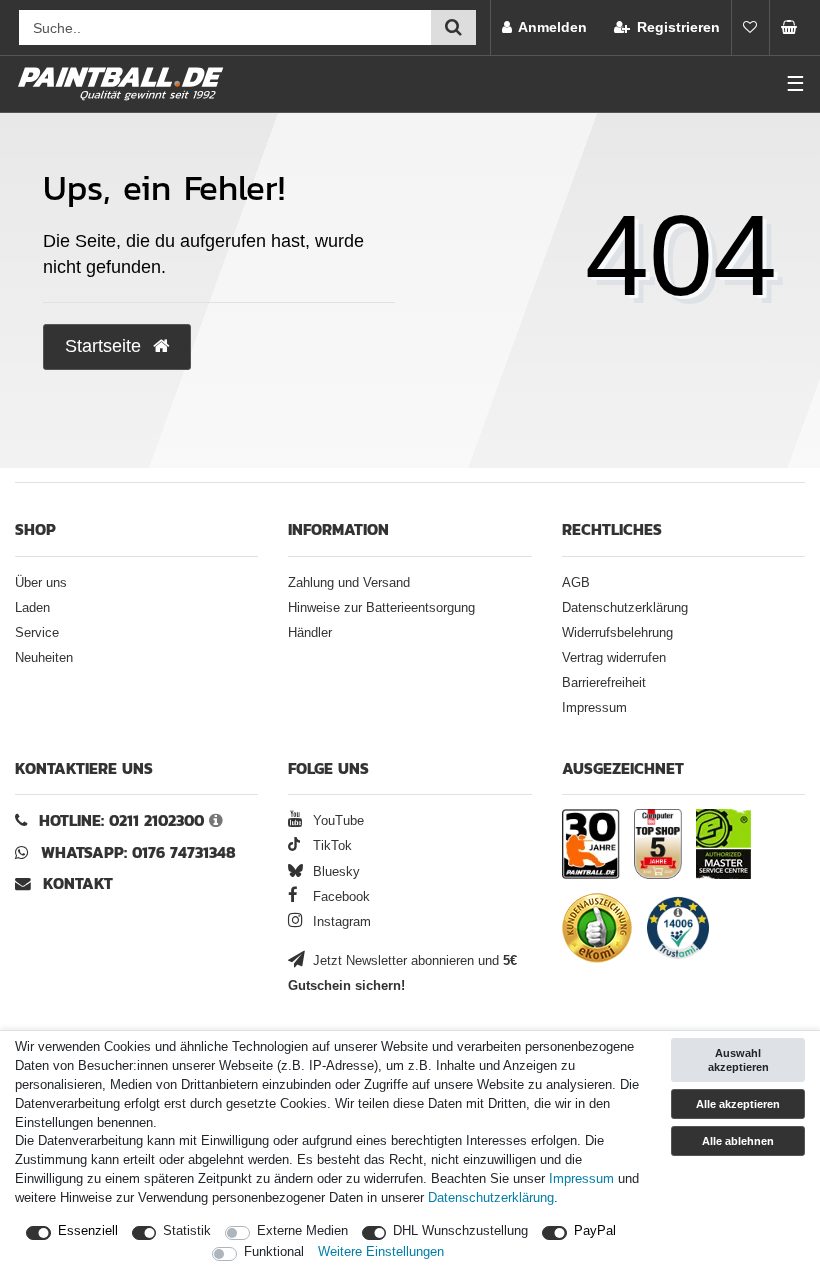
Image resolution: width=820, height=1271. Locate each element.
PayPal (595, 1231)
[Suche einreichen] (453, 27)
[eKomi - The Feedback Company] (597, 931)
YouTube (336, 821)
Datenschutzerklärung (625, 608)
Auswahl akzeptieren (738, 1060)
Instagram (340, 922)
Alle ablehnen (738, 1141)
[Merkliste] (750, 27)
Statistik (187, 1231)
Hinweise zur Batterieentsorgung (381, 608)
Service (37, 633)
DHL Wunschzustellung (460, 1231)
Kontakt (78, 883)
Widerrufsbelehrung (617, 633)
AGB (576, 583)
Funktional (274, 1252)
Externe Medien (302, 1231)
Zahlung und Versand (349, 583)
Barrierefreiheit (604, 683)
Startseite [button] (105, 346)
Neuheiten (44, 658)
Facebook (339, 897)
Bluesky (334, 872)
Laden (32, 608)
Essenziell (88, 1231)
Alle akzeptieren (738, 1104)
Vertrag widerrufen (614, 658)
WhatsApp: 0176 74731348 (138, 852)
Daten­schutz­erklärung (491, 1198)
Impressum (594, 708)
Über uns (41, 583)
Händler (310, 633)
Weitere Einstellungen (381, 1252)
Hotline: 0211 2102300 (121, 820)
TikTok (330, 846)
